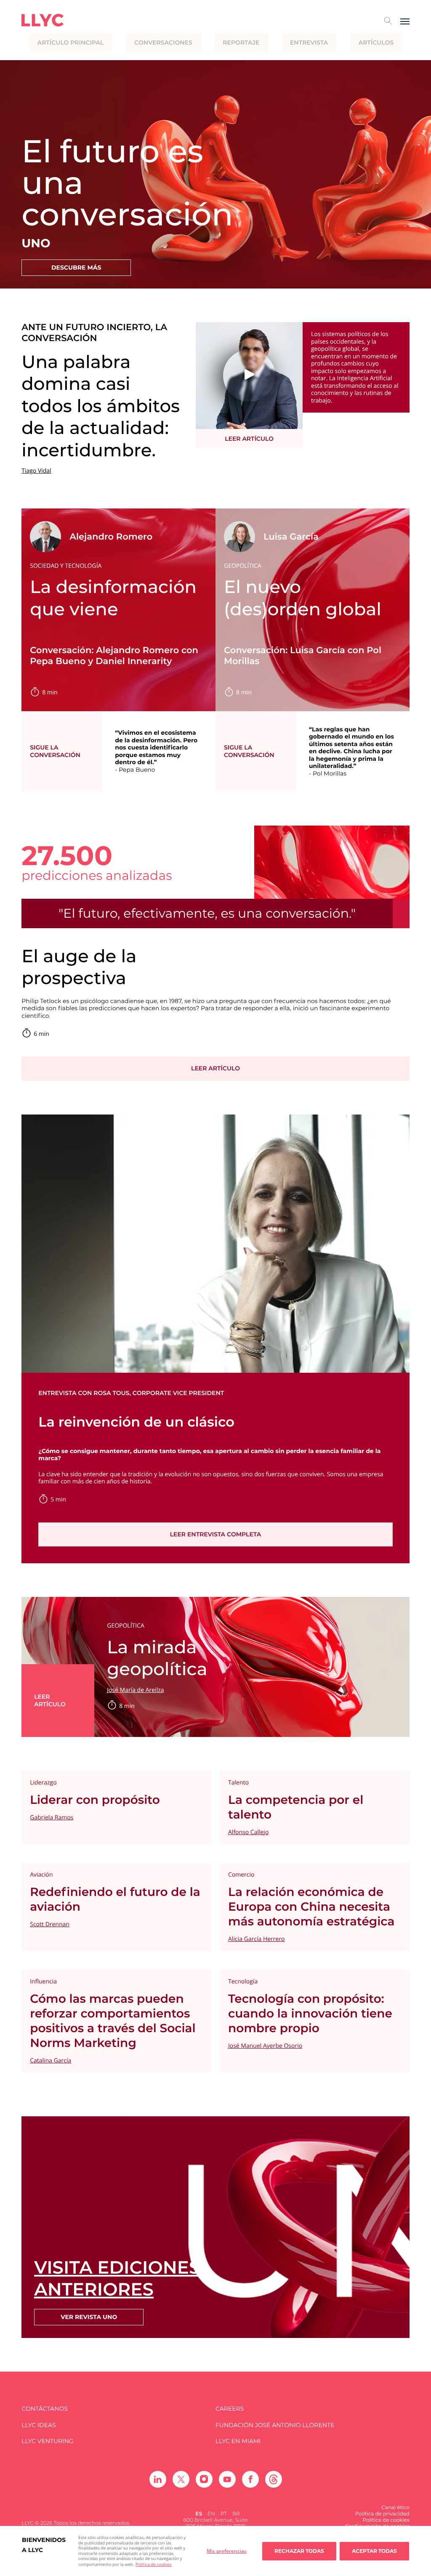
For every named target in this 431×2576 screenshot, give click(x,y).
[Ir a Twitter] (181, 2479)
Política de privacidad (382, 2514)
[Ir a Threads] (274, 2479)
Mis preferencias (227, 2551)
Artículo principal (71, 42)
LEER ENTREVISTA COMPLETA (216, 1534)
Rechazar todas (299, 2551)
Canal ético (395, 2508)
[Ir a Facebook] (250, 2479)
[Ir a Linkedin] (158, 2479)
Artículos (376, 42)
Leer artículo (249, 439)
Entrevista (309, 42)
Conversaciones (163, 42)
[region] (215, 2551)
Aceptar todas (374, 2551)
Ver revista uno (89, 2317)
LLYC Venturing (47, 2441)
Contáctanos (45, 2409)
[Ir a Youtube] (227, 2479)
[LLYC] (43, 20)
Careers (230, 2409)
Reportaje (241, 42)
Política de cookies (153, 2564)
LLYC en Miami (238, 2441)
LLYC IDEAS (39, 2425)
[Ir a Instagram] (204, 2479)
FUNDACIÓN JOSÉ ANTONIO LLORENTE (275, 2425)
